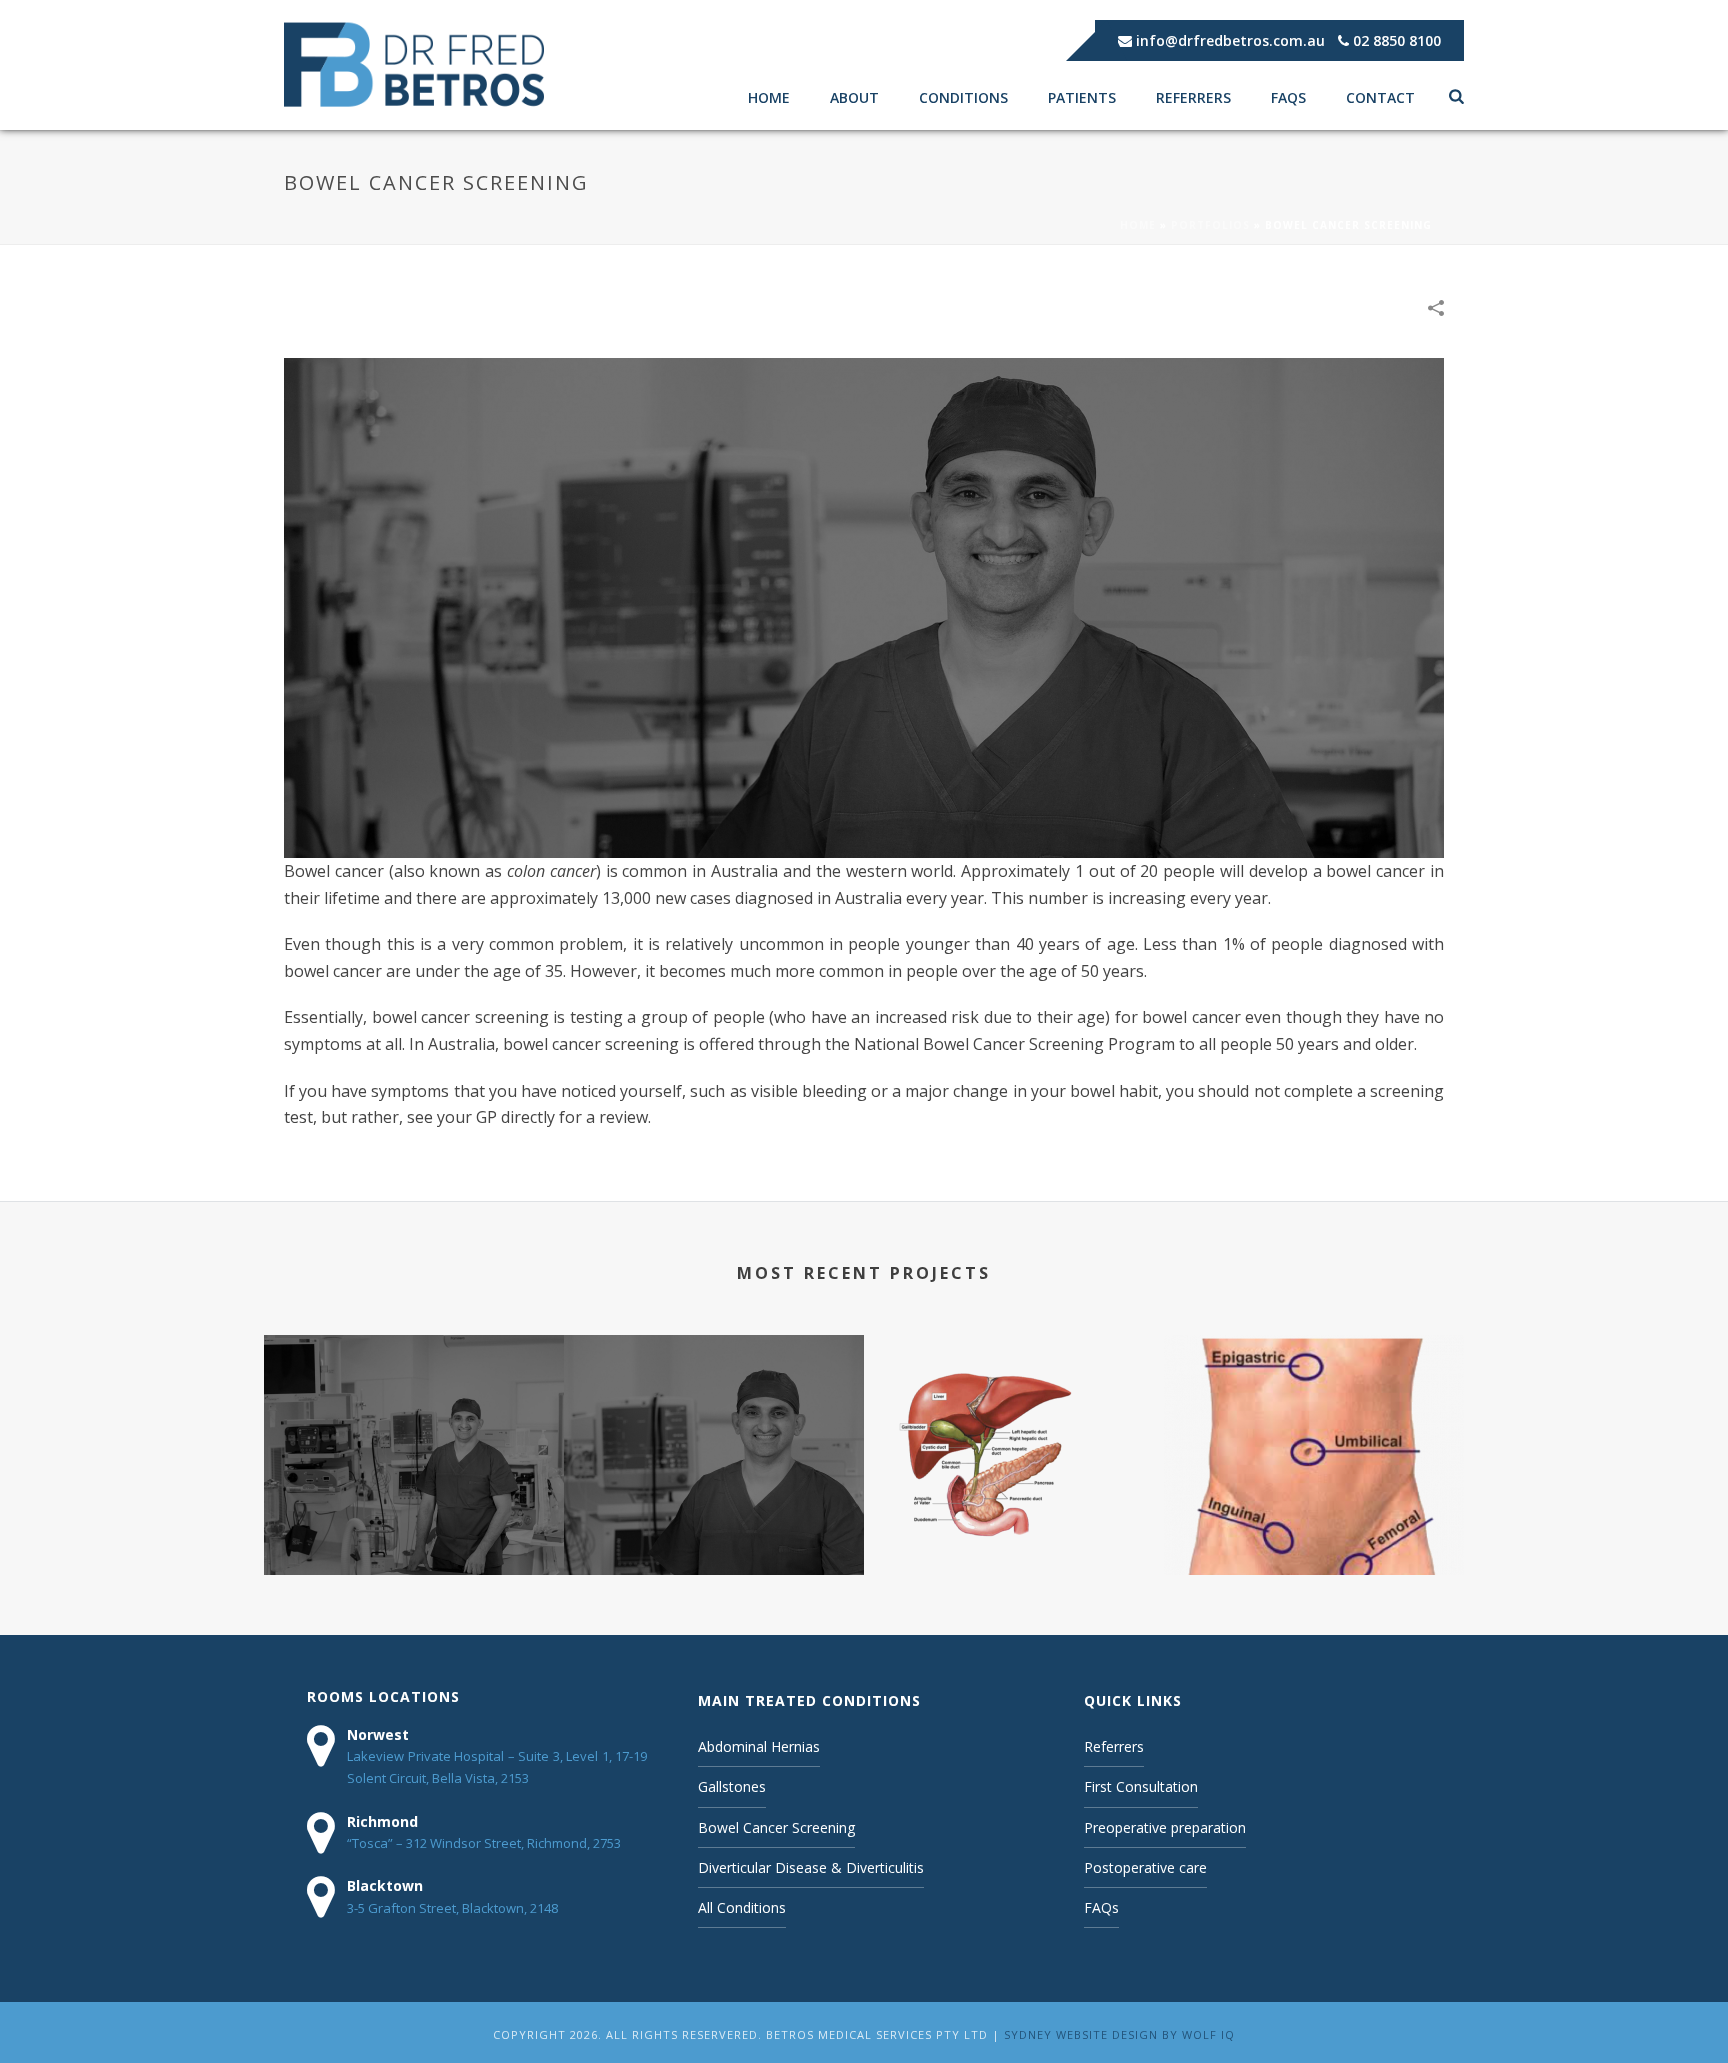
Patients (1082, 97)
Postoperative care (1145, 1867)
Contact (1380, 97)
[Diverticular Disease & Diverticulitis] (414, 1415)
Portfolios (1210, 225)
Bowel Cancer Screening (714, 1543)
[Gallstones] (1014, 1415)
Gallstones (1014, 1543)
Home (769, 97)
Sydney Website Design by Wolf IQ (1119, 2034)
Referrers (1193, 97)
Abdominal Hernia (1314, 1543)
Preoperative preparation (1165, 1827)
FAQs (1288, 97)
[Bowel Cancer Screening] (864, 606)
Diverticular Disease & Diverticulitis (414, 1543)
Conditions (963, 97)
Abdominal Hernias (759, 1746)
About (854, 97)
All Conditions (742, 1907)
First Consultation (1141, 1786)
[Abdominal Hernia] (1314, 1415)
